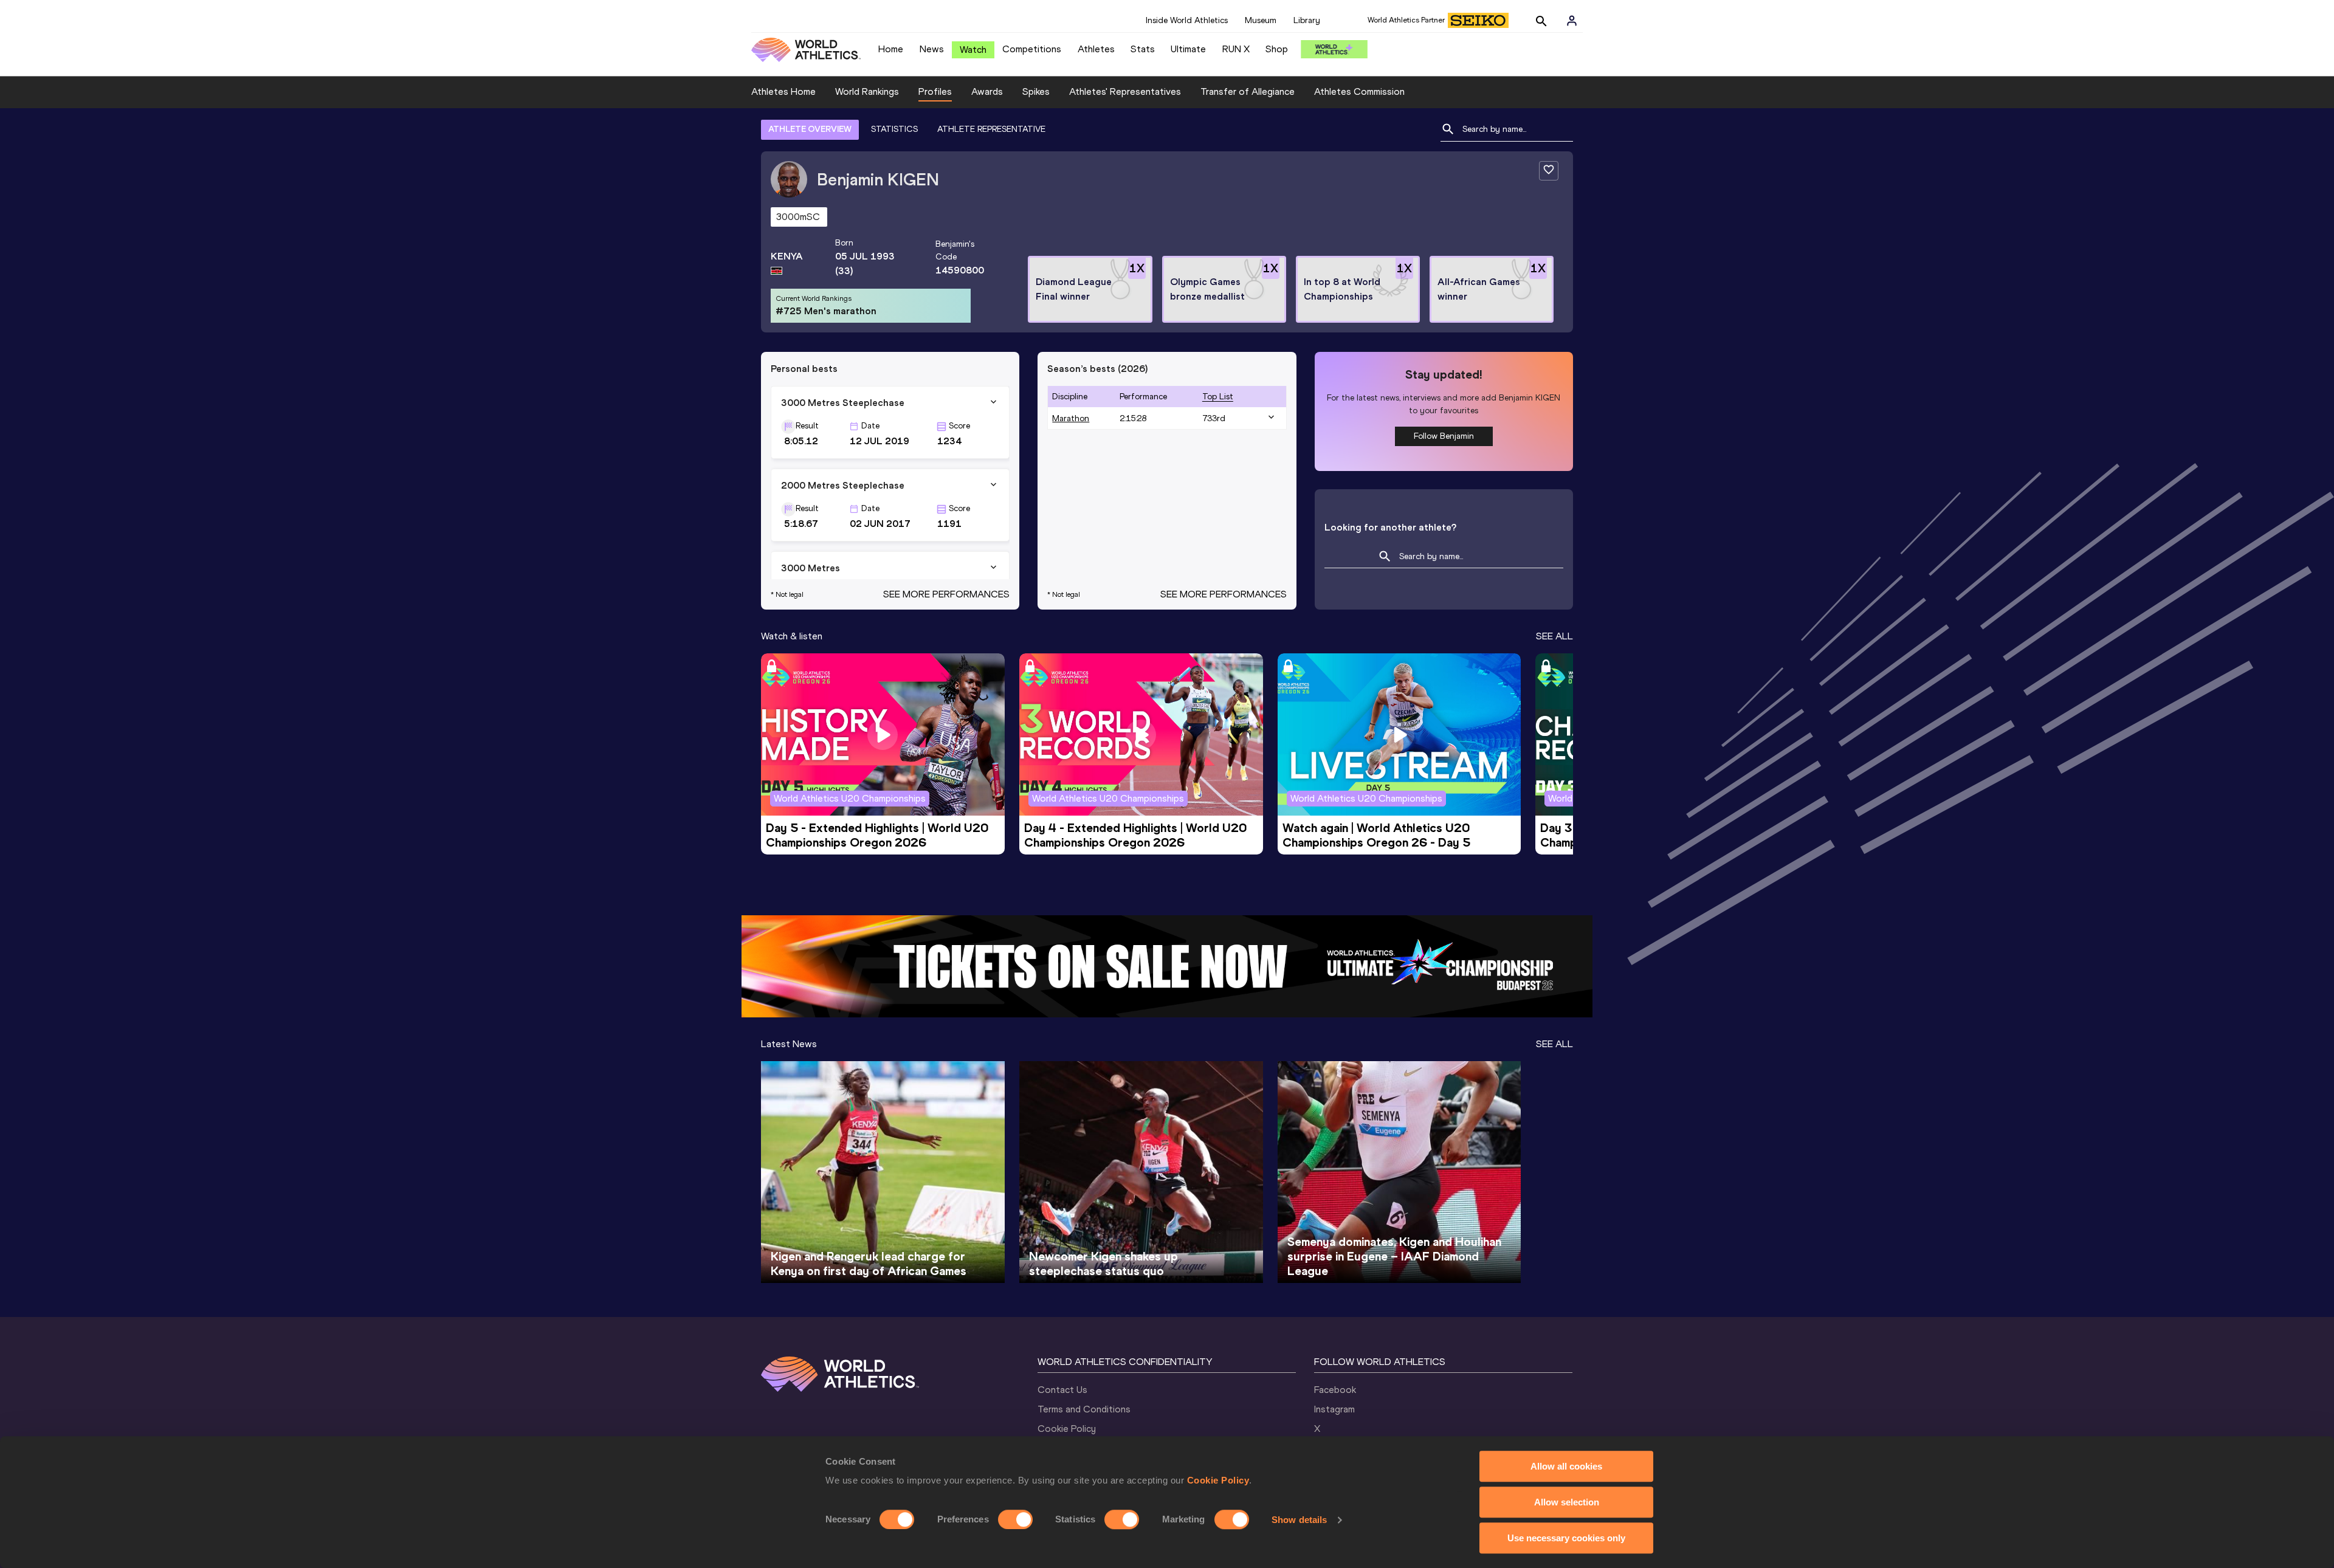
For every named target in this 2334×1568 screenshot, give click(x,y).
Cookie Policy (1218, 1480)
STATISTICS (894, 129)
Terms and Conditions (1084, 1409)
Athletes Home (783, 91)
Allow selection (1567, 1502)
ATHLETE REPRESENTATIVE (991, 129)
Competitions (1032, 49)
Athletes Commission (1359, 91)
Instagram (1334, 1409)
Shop (1277, 49)
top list (1218, 397)
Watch (973, 50)
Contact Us (1062, 1390)
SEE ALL (1554, 636)
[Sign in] (1572, 21)
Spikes (1036, 91)
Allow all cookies (1566, 1466)
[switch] (1015, 1519)
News (932, 49)
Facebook (1335, 1390)
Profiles (935, 91)
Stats (1143, 49)
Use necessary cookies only (1566, 1538)
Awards (987, 91)
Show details (1299, 1520)
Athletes (1096, 49)
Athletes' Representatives (1125, 91)
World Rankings (867, 91)
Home (891, 49)
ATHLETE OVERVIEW (810, 129)
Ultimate (1188, 49)
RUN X (1236, 49)
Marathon (1071, 418)
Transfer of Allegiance (1248, 91)
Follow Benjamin (1444, 436)
